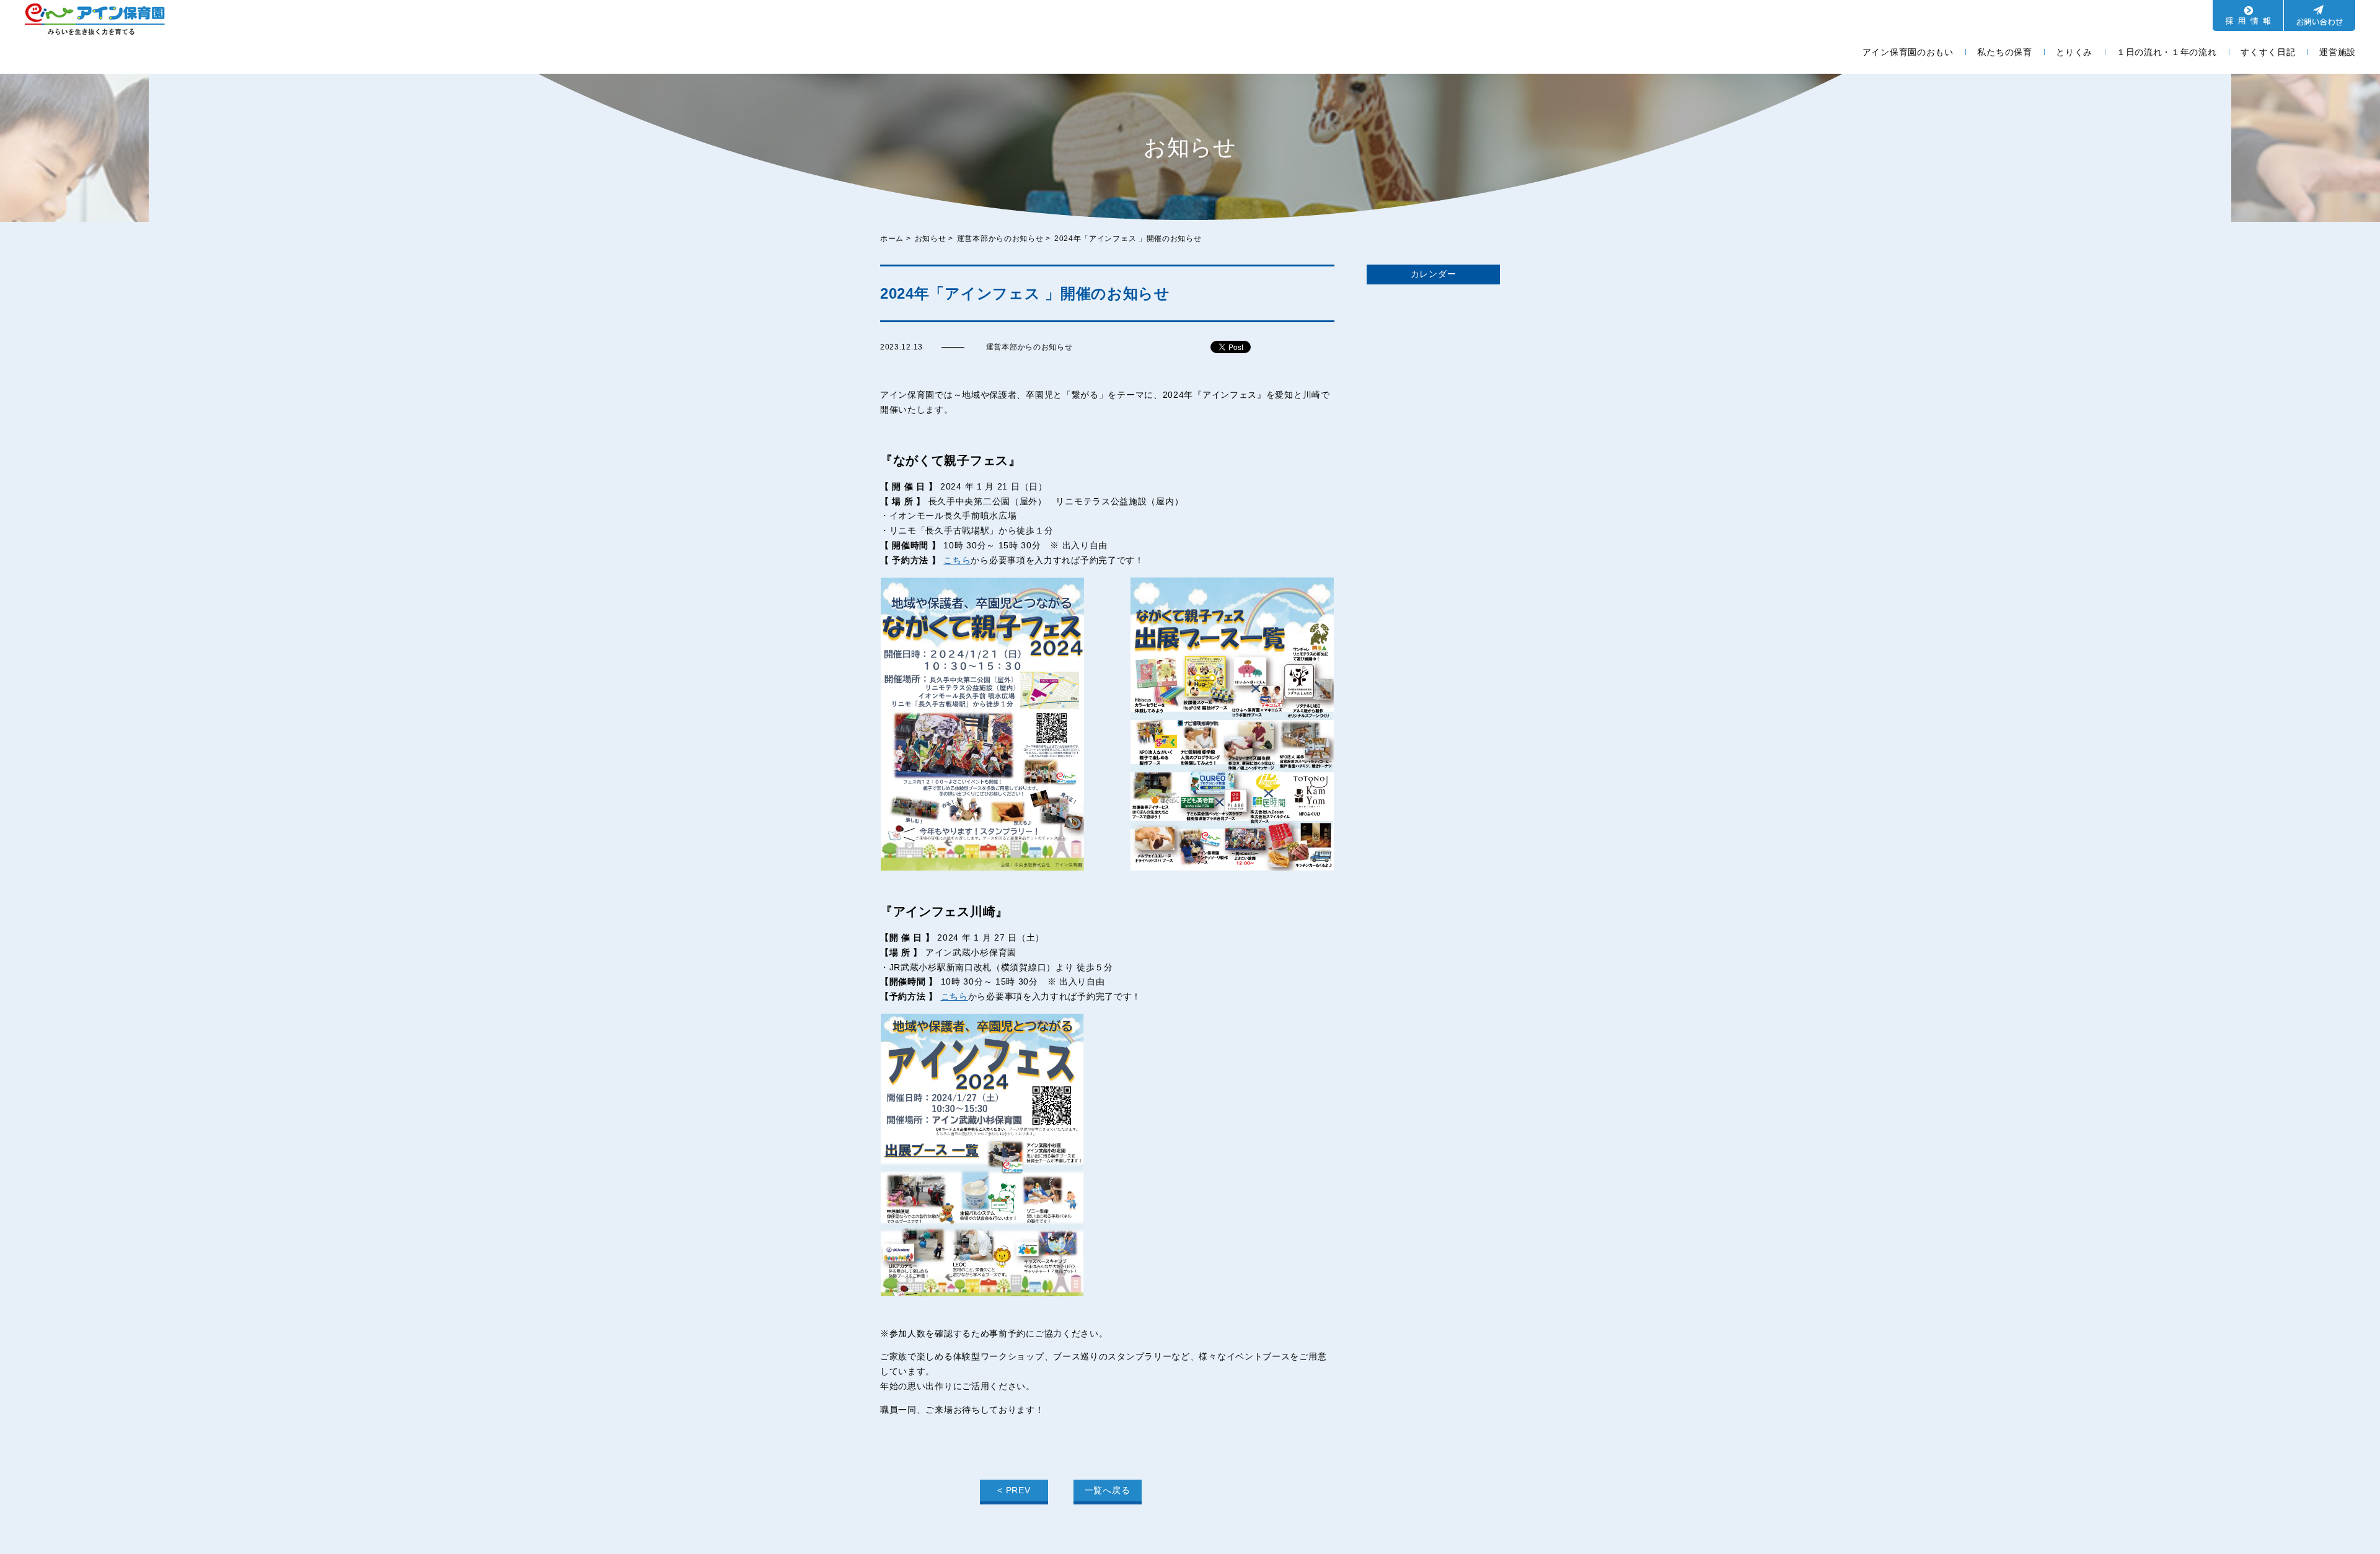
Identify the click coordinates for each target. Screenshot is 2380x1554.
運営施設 (2338, 52)
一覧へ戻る (1108, 1490)
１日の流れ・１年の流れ (2167, 52)
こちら (957, 560)
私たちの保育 (2004, 52)
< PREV (1014, 1490)
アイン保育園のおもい (1908, 52)
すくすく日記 (2268, 52)
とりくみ (2074, 52)
